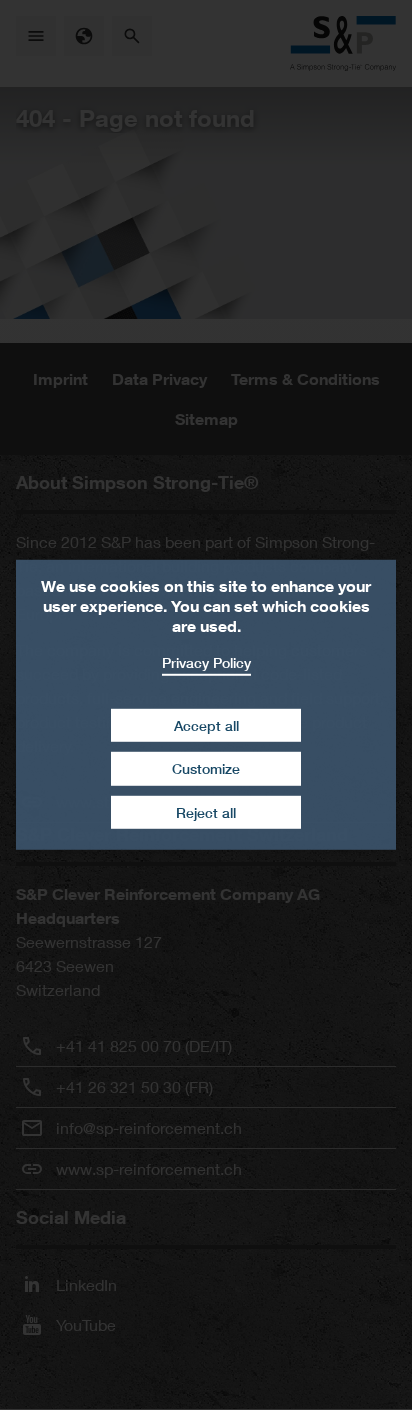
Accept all (206, 724)
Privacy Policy (206, 662)
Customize (206, 768)
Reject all (206, 812)
